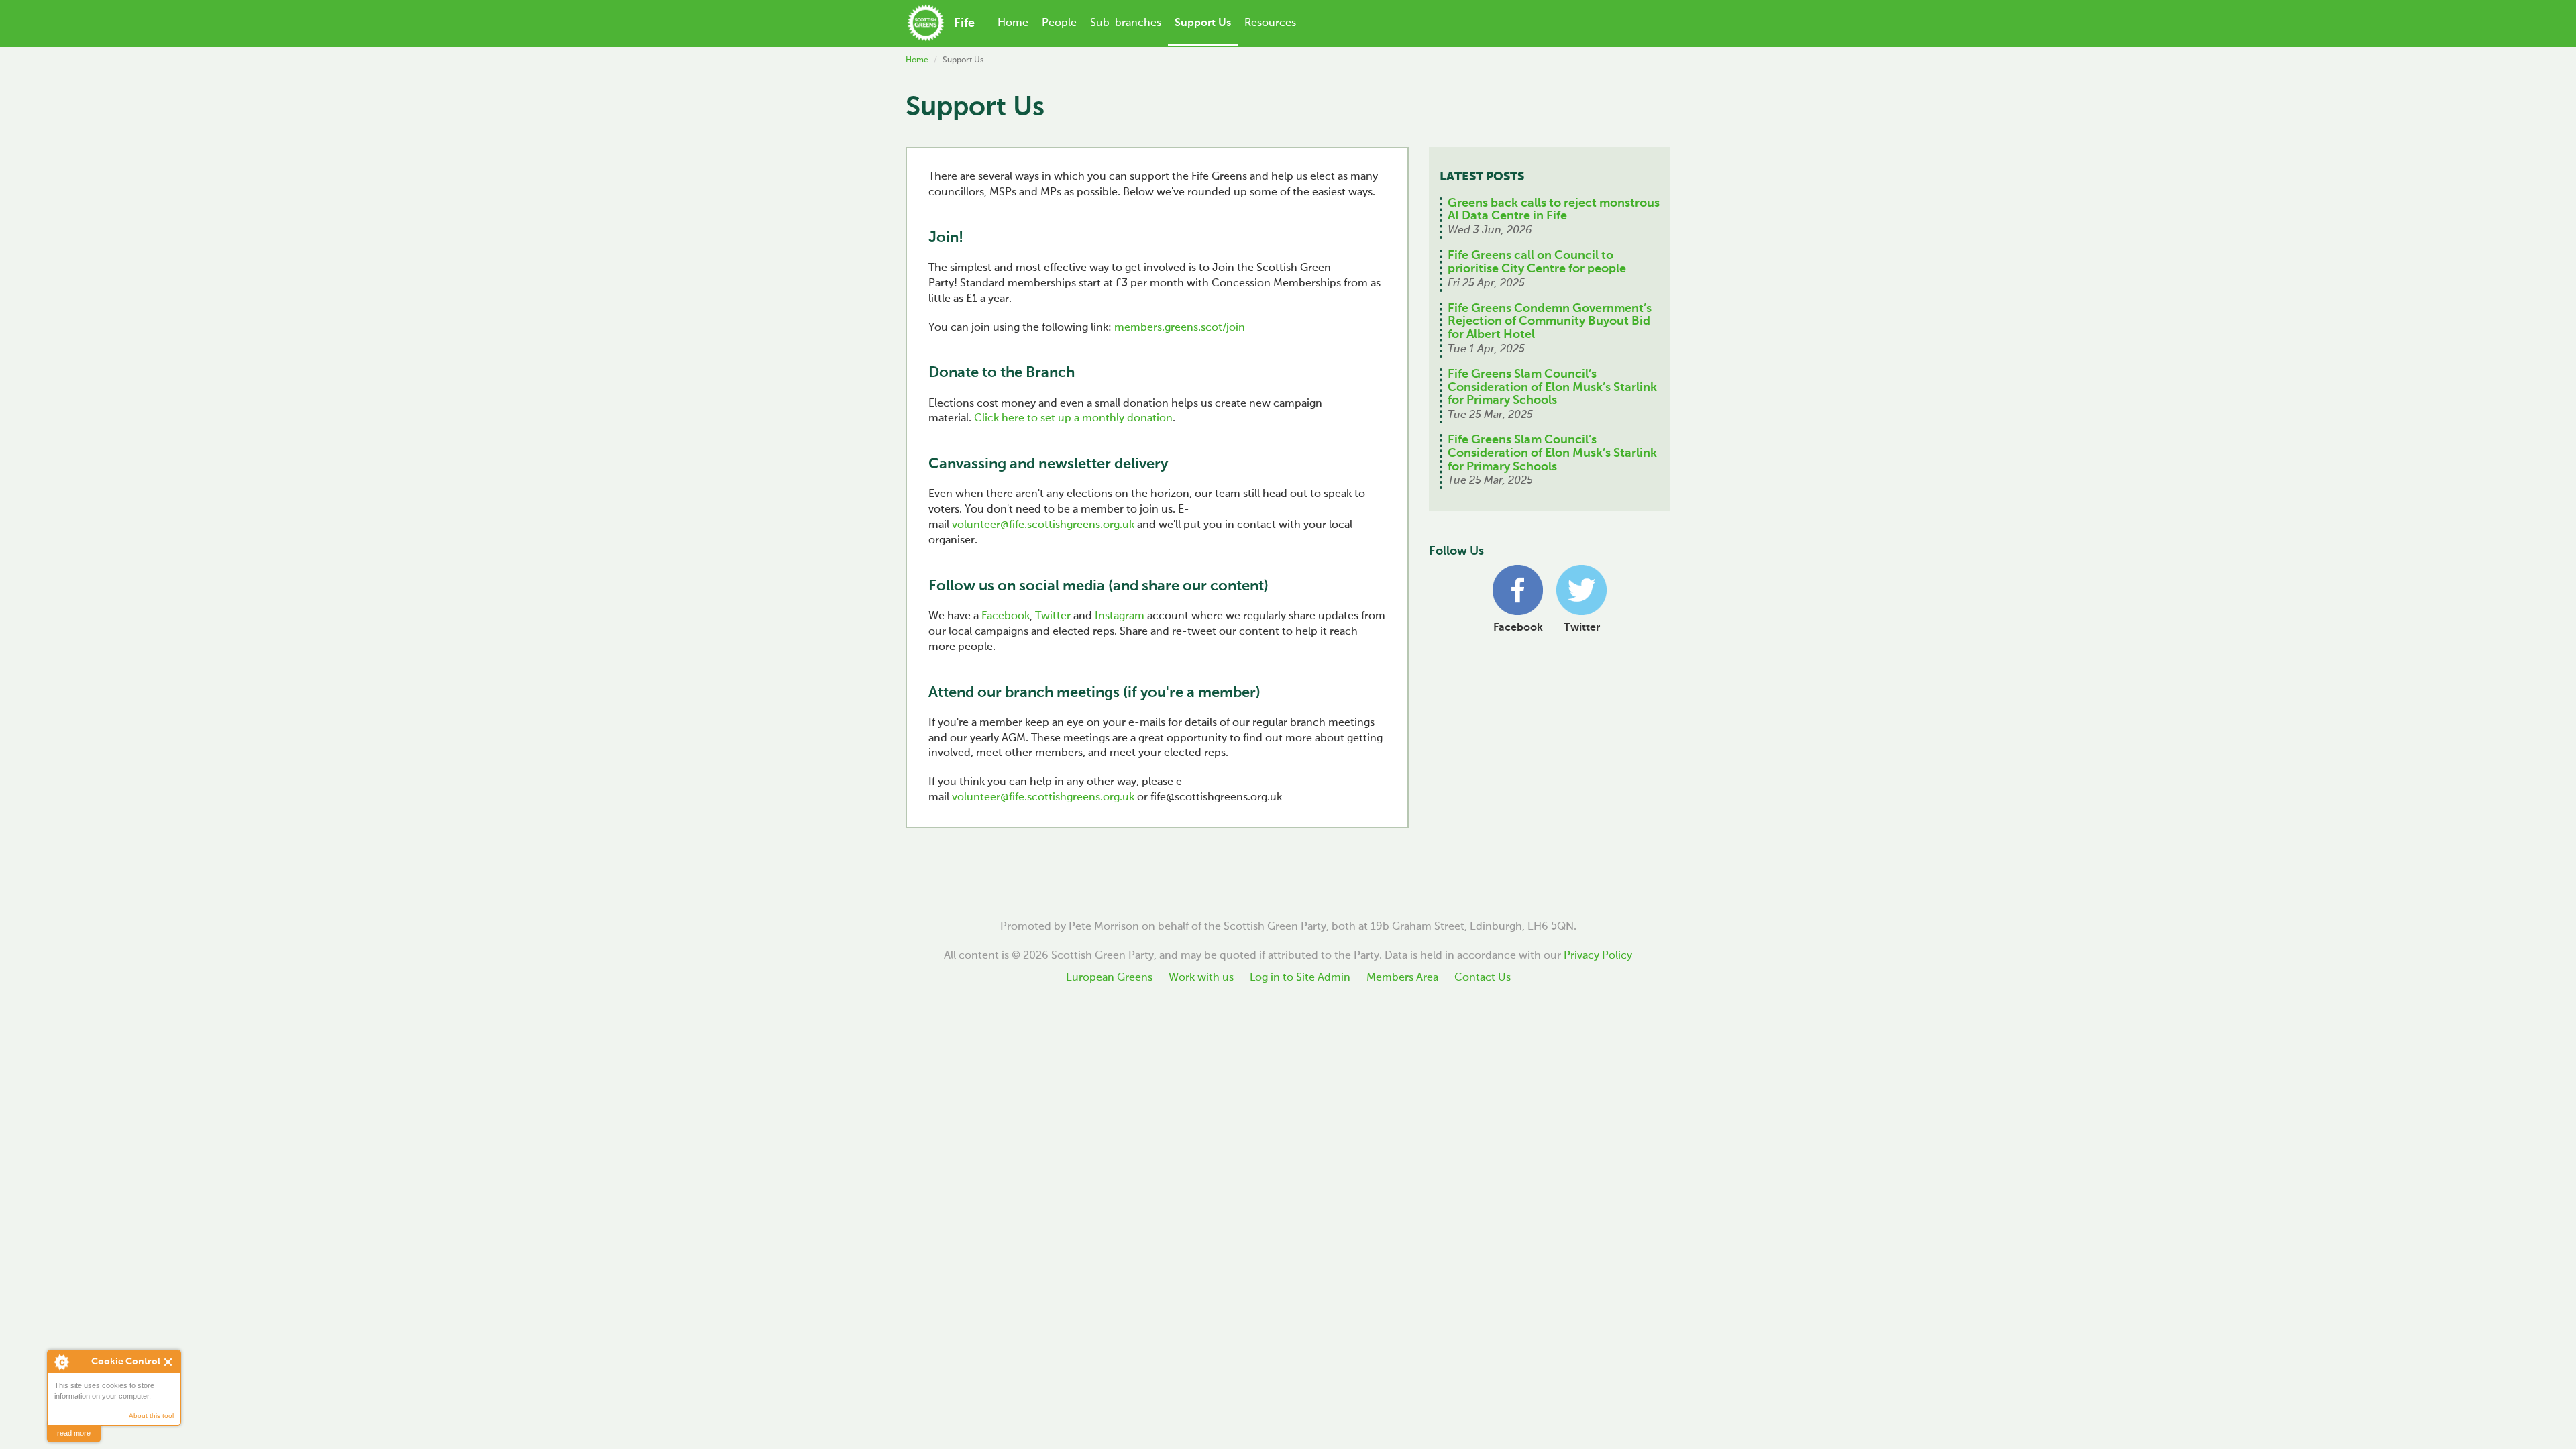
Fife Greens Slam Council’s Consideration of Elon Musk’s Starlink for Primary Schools (1552, 388)
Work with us (1201, 978)
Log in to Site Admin (1300, 978)
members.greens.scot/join (1180, 328)
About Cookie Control (61, 1362)
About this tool (151, 1416)
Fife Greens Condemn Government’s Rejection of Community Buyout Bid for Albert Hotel (1550, 322)
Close (169, 1362)
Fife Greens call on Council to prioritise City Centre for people (1537, 262)
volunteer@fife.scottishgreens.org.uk (1043, 525)
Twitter (1053, 616)
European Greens (1109, 978)
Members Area (1402, 978)
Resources (1270, 23)
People (1059, 23)
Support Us (1203, 23)
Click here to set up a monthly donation (1073, 419)
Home (1013, 23)
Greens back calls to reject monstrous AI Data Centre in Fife (1554, 210)
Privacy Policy (1598, 956)
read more (74, 1433)
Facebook (1006, 616)
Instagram (1121, 616)
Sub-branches (1126, 23)
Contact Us (1483, 978)
